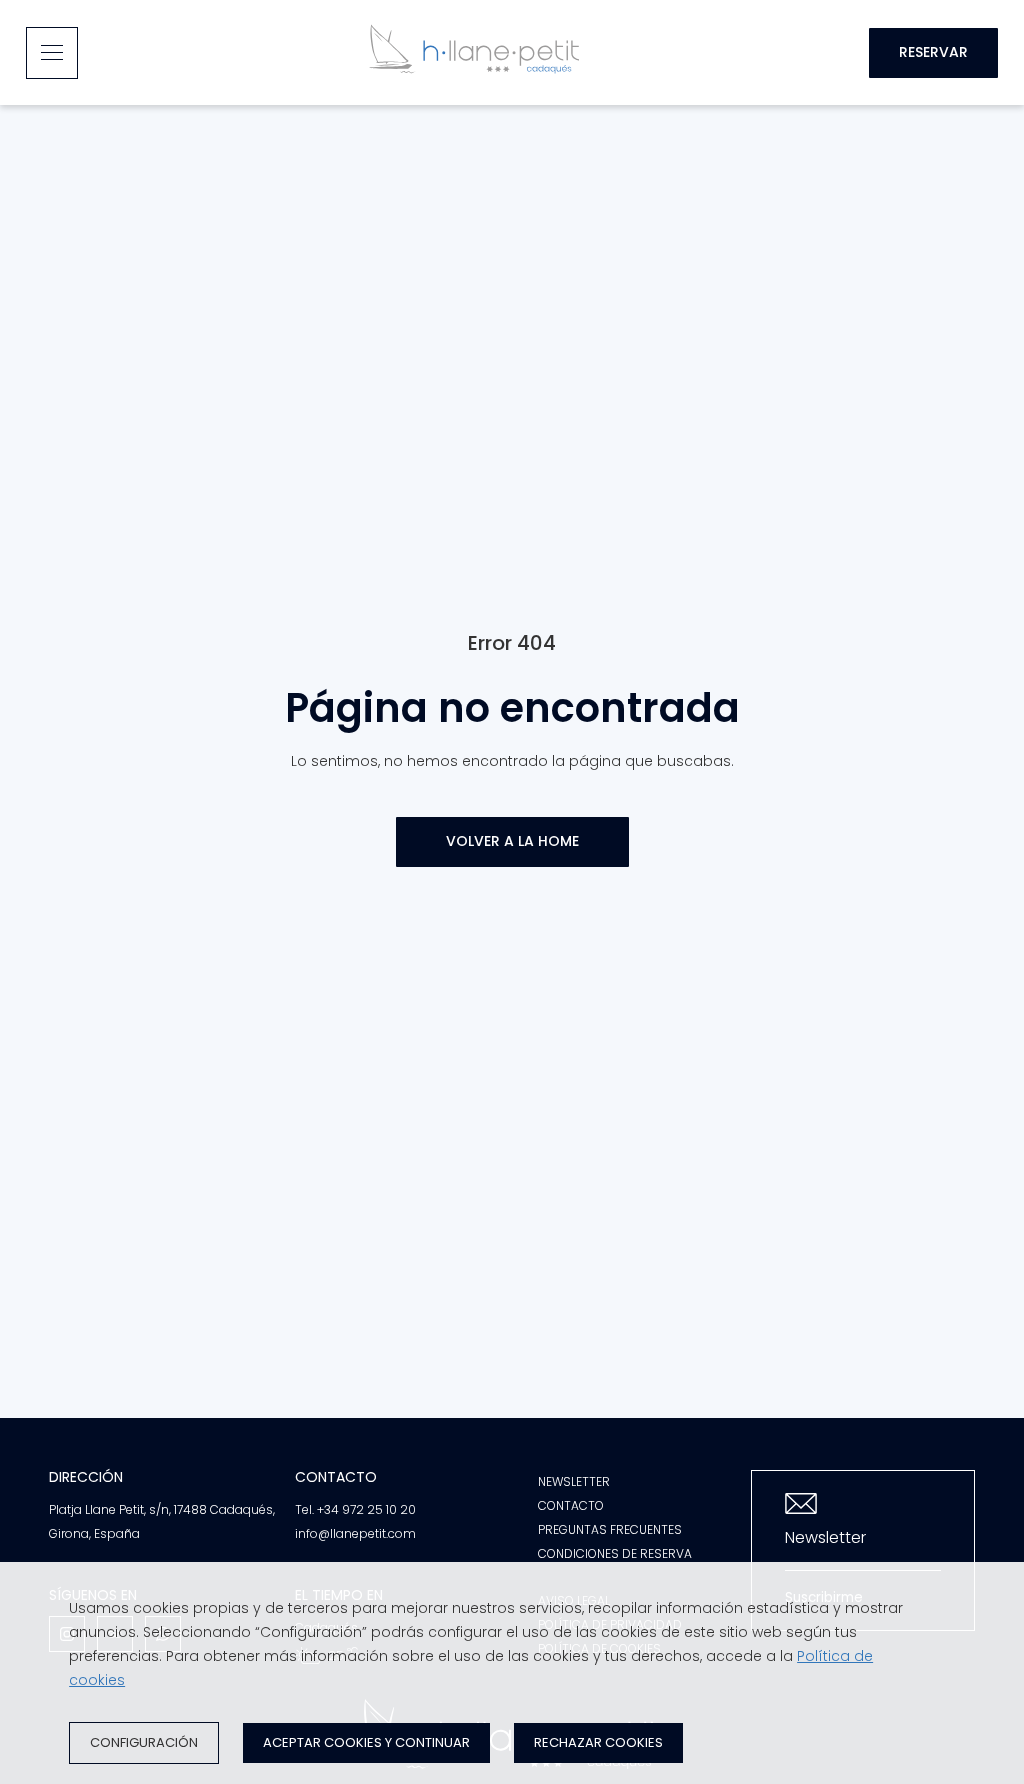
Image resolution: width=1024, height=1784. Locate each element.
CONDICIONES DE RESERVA (615, 1553)
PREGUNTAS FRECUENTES (610, 1529)
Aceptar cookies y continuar (366, 1742)
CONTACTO (571, 1505)
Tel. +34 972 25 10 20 (355, 1509)
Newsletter (825, 1537)
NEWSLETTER (574, 1481)
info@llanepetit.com (355, 1533)
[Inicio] (474, 52)
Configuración (144, 1742)
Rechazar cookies (598, 1742)
